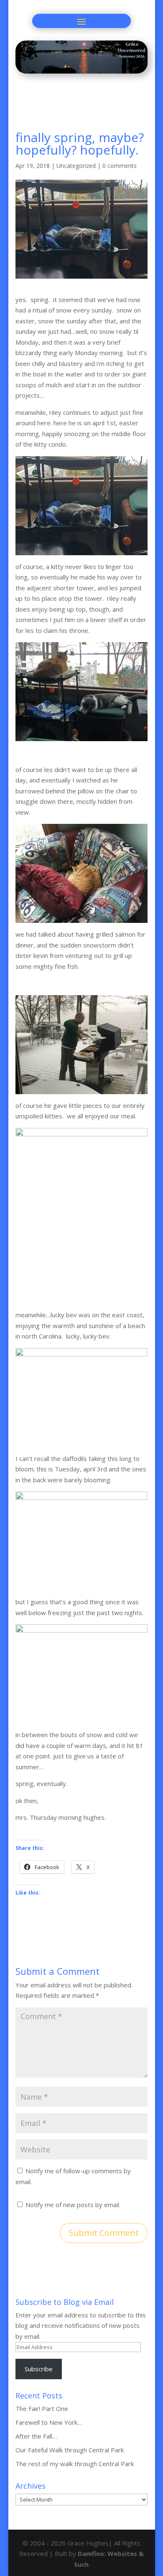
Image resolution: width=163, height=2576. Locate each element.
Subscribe (39, 2369)
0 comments (120, 166)
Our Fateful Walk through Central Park (70, 2450)
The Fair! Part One (42, 2408)
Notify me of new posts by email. (73, 2205)
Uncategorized (76, 166)
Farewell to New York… (49, 2422)
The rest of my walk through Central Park (75, 2464)
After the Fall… (36, 2436)
